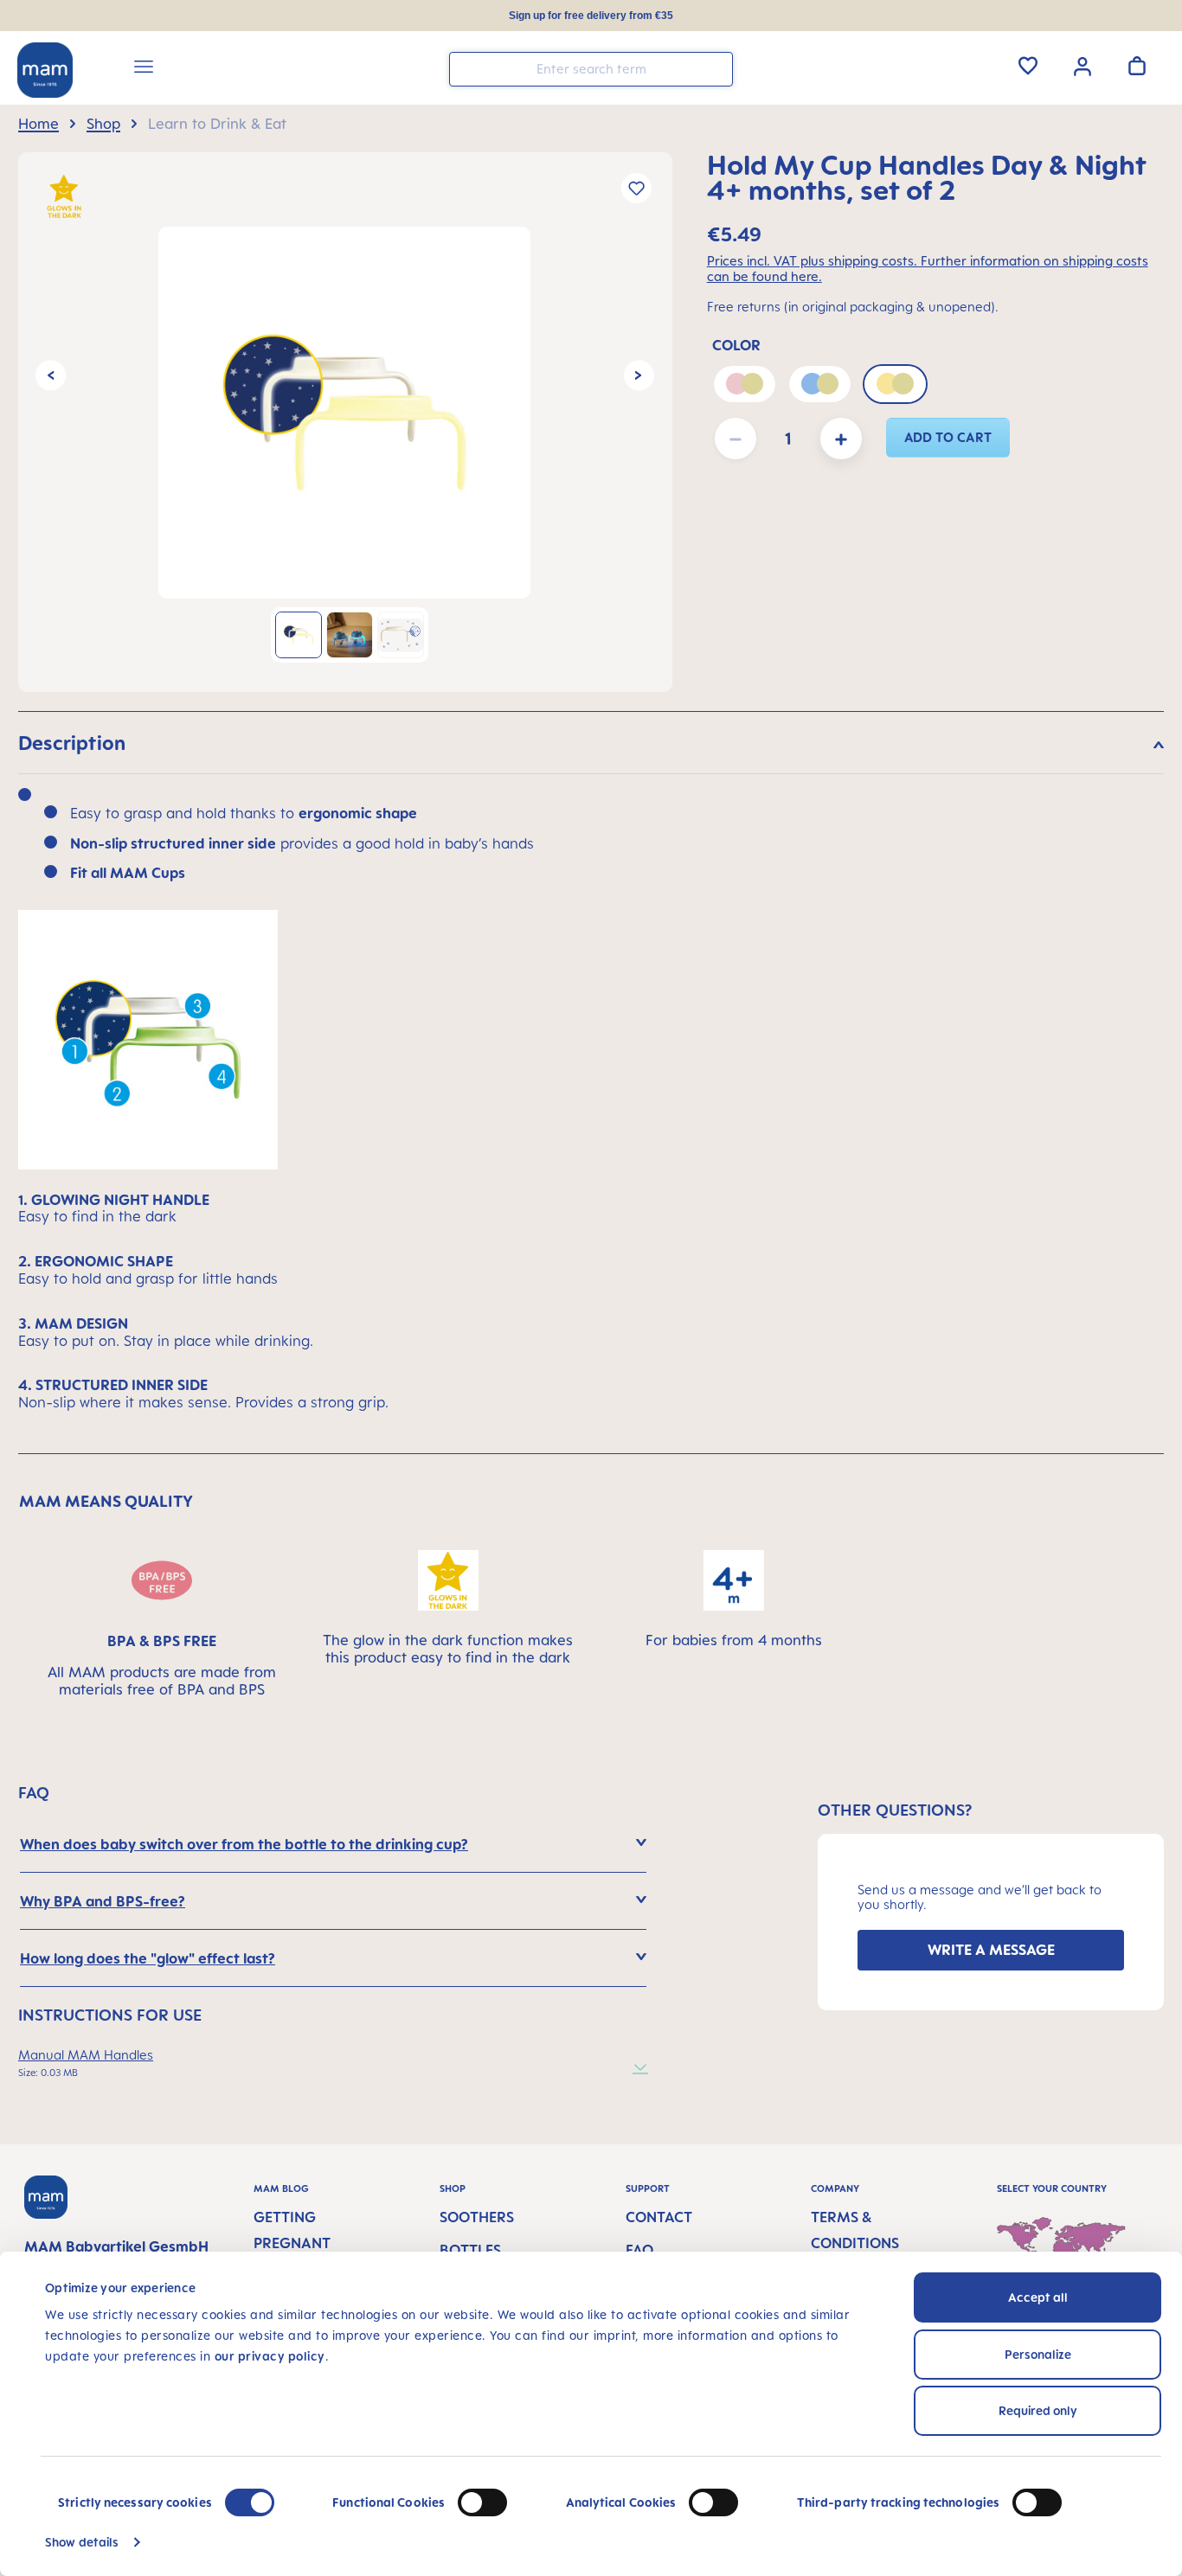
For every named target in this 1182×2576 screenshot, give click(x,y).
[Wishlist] (1028, 66)
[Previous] (51, 376)
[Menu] (144, 69)
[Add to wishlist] (636, 188)
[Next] (639, 376)
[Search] (716, 68)
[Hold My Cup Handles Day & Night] (344, 413)
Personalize (1038, 2354)
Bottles (470, 2250)
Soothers (477, 2217)
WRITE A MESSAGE (991, 1950)
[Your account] (1082, 65)
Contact (659, 2217)
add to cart (948, 437)
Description (72, 743)
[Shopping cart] (1137, 66)
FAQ (639, 2250)
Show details (82, 2542)
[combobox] (591, 69)
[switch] (482, 2502)
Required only (1038, 2410)
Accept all (1038, 2297)
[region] (345, 422)
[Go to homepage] (45, 70)
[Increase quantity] (841, 439)
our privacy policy (270, 2356)
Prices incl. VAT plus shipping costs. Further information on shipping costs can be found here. (928, 269)
